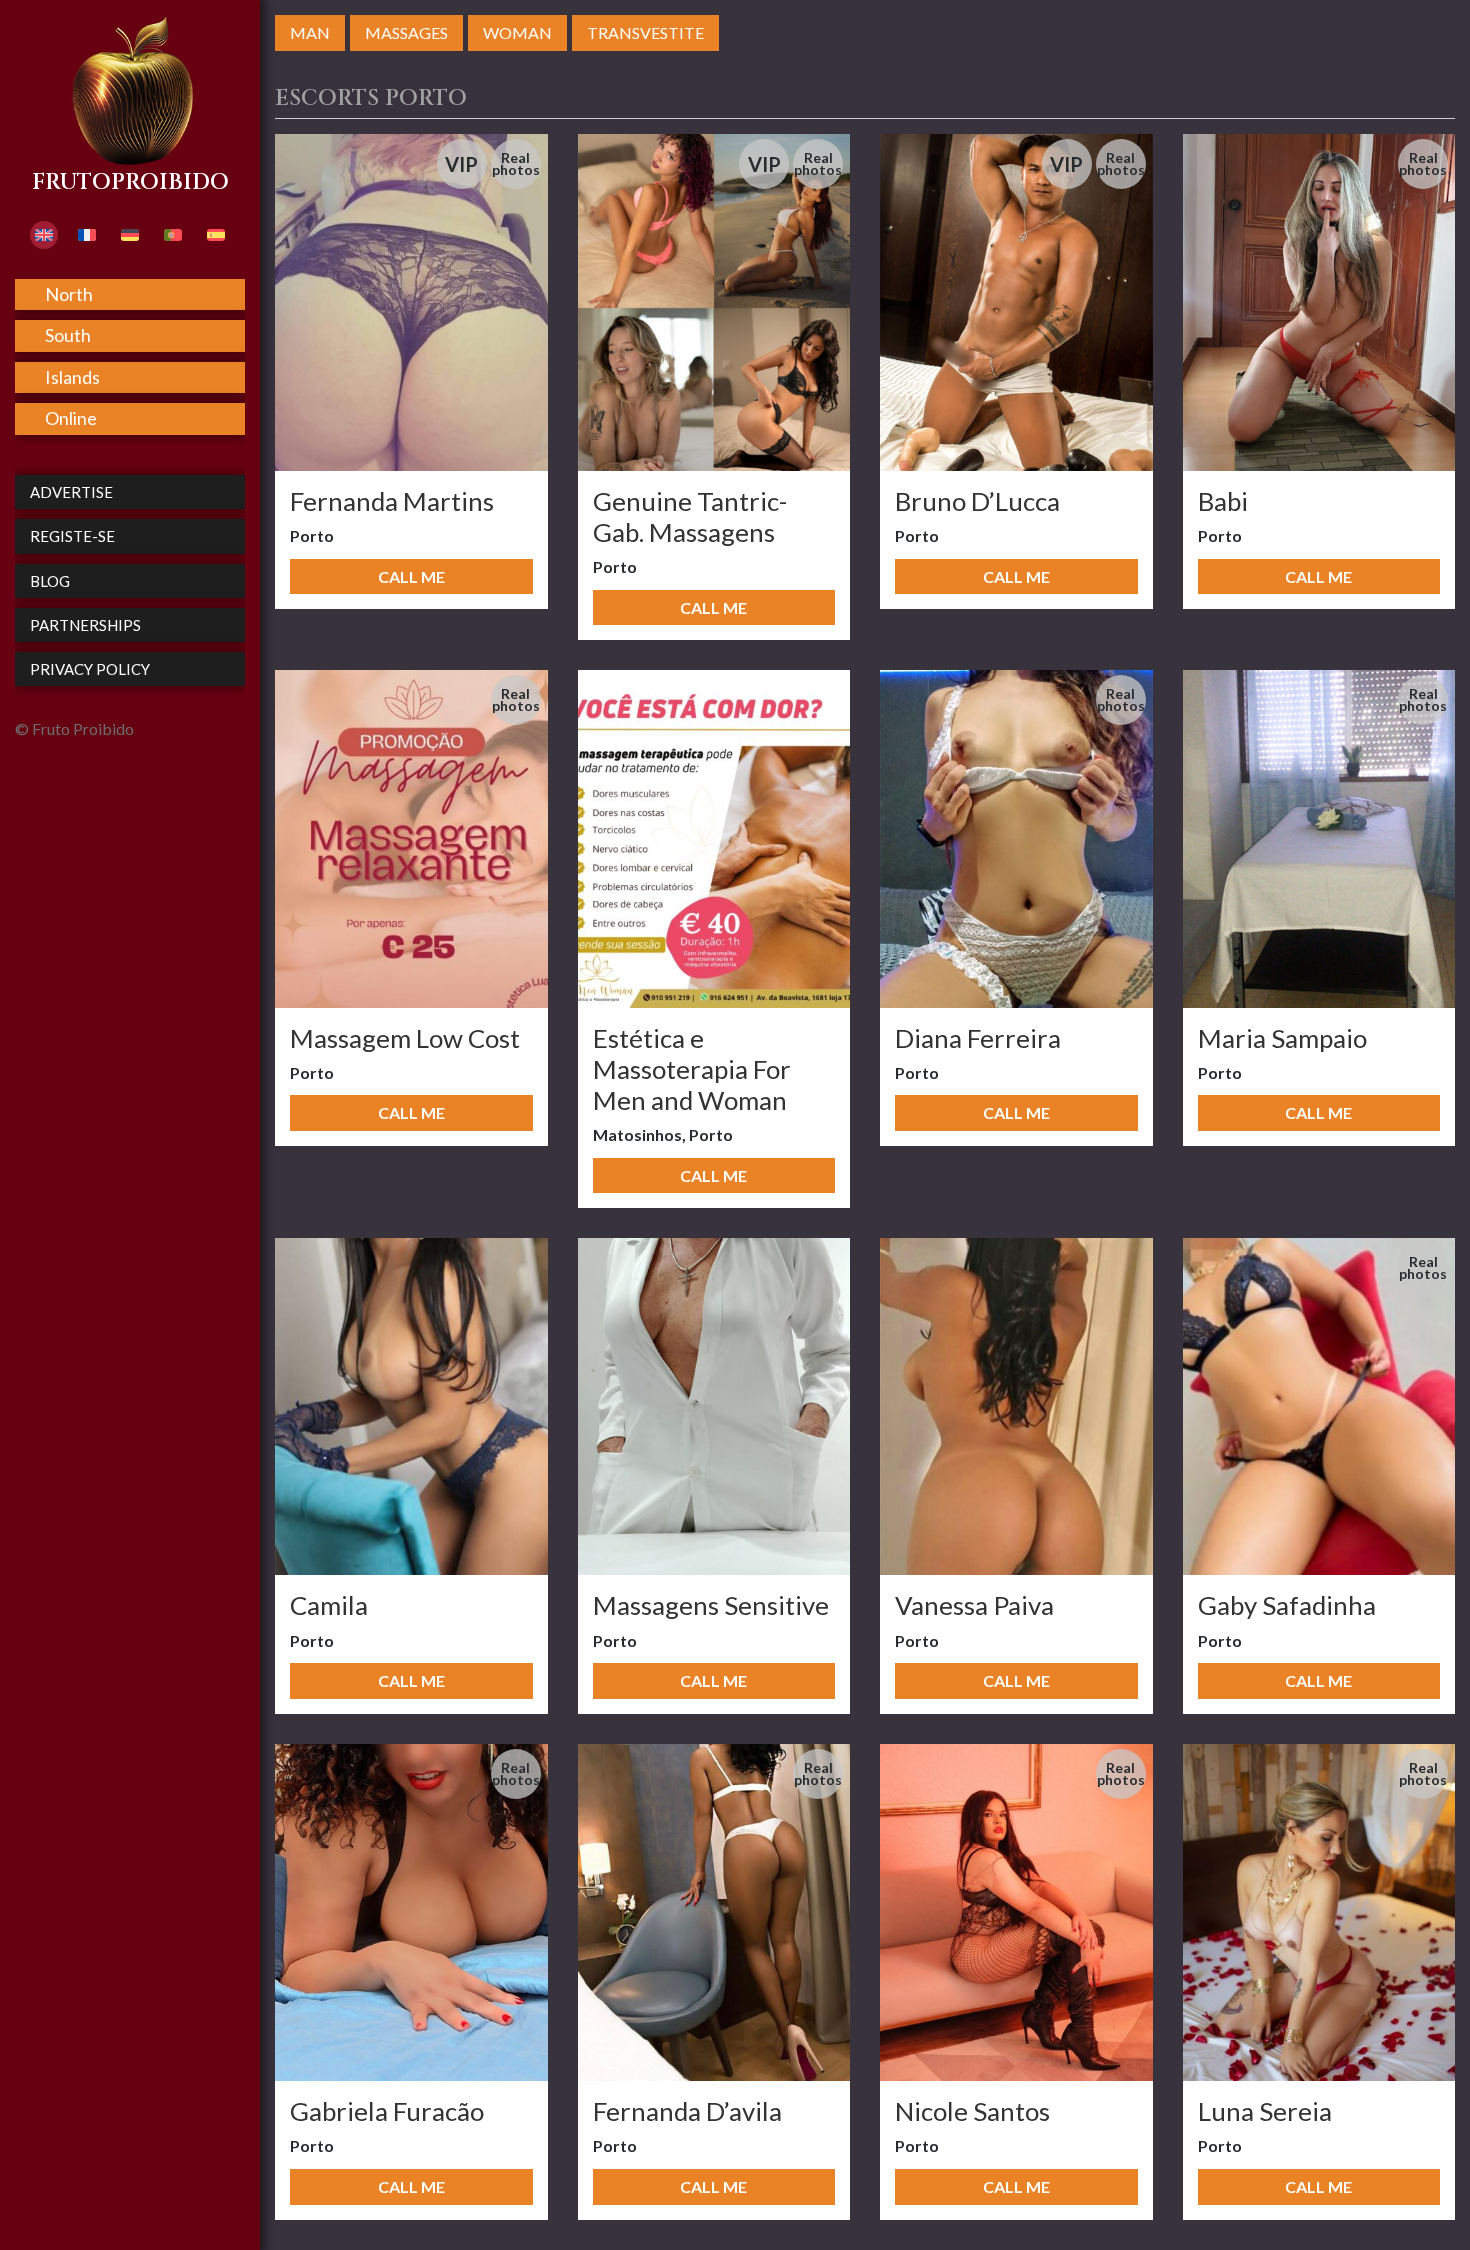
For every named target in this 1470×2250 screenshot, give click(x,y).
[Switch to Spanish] (216, 235)
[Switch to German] (130, 235)
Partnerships (85, 625)
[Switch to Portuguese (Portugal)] (173, 235)
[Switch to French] (87, 235)
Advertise (71, 492)
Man (310, 32)
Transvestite (645, 32)
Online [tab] (71, 418)
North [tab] (69, 294)
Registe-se (72, 536)
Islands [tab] (72, 377)
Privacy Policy (90, 669)
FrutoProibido (130, 182)
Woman (517, 32)
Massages (406, 32)
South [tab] (68, 335)
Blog (50, 581)
